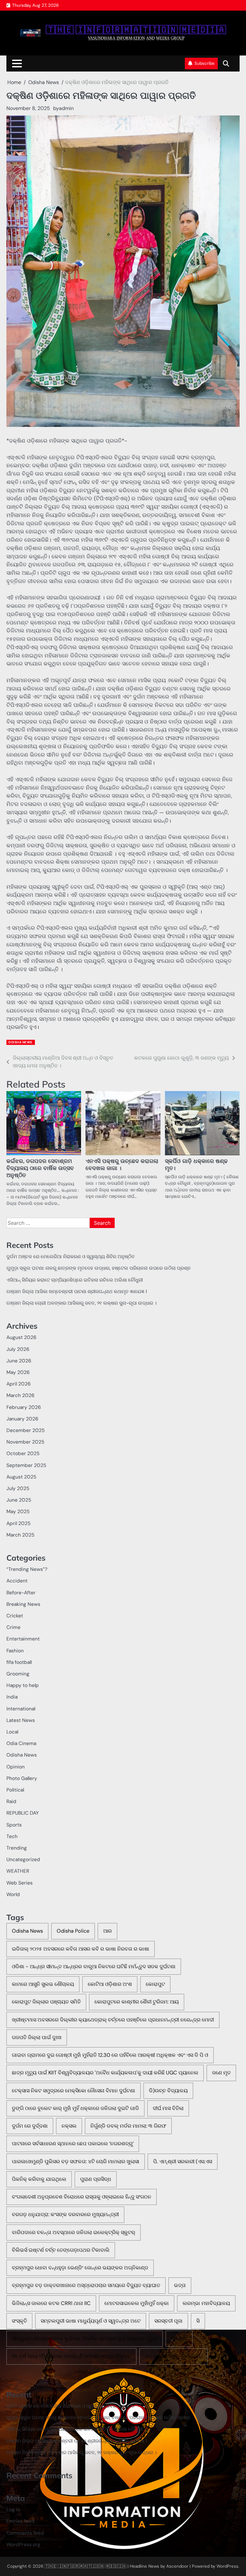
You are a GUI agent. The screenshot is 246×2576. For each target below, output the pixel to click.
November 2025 (25, 1442)
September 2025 (26, 1465)
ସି (198, 2321)
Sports (14, 1825)
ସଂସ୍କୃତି (19, 2321)
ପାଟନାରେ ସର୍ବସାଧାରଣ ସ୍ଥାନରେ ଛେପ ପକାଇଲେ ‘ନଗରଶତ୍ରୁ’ (73, 2144)
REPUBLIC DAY (23, 1813)
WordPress (227, 2566)
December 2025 (25, 1430)
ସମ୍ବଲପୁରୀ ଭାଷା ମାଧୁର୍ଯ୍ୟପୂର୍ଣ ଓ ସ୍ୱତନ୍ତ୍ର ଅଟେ (91, 2321)
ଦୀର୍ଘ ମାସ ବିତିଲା (168, 2108)
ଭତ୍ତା (180, 2285)
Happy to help (23, 1685)
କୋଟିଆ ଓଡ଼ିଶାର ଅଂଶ (110, 1984)
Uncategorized (23, 1860)
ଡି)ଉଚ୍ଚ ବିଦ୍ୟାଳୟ (168, 2091)
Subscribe (205, 63)
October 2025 (23, 1453)
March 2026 (20, 1395)
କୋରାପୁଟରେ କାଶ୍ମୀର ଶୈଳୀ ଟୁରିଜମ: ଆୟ (137, 2002)
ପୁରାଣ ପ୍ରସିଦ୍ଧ (96, 2179)
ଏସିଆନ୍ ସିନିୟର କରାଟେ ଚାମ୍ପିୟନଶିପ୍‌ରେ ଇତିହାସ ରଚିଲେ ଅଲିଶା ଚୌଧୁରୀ (75, 1280)
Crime (13, 1627)
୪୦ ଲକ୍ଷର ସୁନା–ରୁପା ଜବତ (173, 2356)
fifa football (19, 1662)
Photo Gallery (22, 1778)
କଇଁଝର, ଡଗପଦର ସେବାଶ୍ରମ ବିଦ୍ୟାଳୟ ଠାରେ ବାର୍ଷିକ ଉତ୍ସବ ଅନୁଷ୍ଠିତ (40, 1168)
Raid (11, 1801)
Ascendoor (177, 2566)
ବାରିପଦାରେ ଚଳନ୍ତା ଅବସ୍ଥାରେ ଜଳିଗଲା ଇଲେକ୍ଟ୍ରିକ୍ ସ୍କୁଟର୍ (74, 2232)
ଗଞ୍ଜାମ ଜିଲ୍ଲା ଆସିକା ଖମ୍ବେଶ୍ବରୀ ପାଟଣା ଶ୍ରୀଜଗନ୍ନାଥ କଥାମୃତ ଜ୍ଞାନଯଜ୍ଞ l (77, 1292)
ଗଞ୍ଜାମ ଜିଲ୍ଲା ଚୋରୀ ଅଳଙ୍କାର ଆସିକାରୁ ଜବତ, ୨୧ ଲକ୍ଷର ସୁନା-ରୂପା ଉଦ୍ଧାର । (82, 1303)
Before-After (21, 1593)
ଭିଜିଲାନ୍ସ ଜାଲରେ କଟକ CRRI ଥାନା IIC (51, 2303)
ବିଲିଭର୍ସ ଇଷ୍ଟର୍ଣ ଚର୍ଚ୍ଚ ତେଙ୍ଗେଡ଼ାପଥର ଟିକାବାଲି (61, 2250)
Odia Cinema (21, 1743)
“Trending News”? (27, 1569)
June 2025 (19, 1500)
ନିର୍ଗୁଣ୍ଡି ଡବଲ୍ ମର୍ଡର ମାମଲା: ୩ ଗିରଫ (128, 2126)
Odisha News (20, 1042)
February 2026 (24, 1407)
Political (15, 1790)
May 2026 (18, 1372)
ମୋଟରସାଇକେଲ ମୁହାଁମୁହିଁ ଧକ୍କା (137, 2303)
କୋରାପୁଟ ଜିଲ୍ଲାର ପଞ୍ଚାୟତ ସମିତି (46, 2002)
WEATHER (18, 1871)
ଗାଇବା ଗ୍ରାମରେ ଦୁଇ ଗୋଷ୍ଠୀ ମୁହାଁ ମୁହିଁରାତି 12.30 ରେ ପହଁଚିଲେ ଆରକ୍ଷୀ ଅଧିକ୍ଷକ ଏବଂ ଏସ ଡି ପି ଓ (110, 2055)
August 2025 (21, 1477)
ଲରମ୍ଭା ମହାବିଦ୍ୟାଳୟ (206, 2303)
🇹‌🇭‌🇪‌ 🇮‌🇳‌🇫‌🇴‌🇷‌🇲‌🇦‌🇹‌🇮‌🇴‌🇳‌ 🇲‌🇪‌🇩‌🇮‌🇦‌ (136, 30)
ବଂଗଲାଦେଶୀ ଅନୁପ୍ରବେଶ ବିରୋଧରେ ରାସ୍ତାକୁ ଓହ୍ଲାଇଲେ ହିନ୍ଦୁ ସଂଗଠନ (82, 2197)
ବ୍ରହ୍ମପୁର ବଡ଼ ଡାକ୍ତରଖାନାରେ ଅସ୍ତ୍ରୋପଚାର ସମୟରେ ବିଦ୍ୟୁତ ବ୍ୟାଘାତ (86, 2285)
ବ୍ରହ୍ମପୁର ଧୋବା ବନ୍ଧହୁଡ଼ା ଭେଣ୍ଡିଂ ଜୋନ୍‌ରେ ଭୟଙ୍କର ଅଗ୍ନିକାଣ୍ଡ (80, 2268)
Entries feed (20, 2521)
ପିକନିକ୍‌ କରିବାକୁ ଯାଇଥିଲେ (39, 2179)
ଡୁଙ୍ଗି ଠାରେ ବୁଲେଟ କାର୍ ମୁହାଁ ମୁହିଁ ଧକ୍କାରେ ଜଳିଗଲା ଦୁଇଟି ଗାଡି (75, 2108)
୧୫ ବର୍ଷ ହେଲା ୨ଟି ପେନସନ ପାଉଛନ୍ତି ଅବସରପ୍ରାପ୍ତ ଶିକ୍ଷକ (71, 2356)
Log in (13, 2510)
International (21, 1709)
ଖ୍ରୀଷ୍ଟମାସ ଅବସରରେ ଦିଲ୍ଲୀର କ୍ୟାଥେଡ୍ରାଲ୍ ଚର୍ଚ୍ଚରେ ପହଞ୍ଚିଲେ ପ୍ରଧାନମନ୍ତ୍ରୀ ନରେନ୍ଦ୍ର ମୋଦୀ (113, 2020)
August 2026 (21, 1337)
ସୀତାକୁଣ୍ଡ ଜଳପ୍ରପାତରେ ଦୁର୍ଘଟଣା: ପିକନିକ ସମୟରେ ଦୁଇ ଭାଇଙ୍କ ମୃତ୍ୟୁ (85, 2339)
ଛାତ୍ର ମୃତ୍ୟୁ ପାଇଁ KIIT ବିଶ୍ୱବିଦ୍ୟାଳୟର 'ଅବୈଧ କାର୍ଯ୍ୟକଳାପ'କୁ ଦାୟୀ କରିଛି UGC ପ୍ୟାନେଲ (105, 2073)
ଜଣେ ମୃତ (221, 2073)
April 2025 (18, 1523)
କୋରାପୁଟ (155, 1984)
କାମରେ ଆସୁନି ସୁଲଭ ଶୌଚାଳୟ (43, 1984)
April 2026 (19, 1384)
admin (66, 108)
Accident (17, 1581)
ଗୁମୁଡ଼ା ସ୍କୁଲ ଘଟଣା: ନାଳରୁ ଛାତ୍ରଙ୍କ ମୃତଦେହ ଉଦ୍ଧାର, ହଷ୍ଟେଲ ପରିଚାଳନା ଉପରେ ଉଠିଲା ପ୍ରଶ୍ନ (98, 1268)
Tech (12, 1836)
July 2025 (18, 1488)
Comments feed (25, 2533)
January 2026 (22, 1419)
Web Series (20, 1883)
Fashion (15, 1651)
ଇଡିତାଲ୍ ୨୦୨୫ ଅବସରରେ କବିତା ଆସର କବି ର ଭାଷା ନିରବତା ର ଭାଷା (81, 1949)
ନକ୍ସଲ (69, 2126)
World (13, 1894)
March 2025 (20, 1535)
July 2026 (18, 1349)
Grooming (18, 1674)
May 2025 (18, 1512)
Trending (17, 1848)
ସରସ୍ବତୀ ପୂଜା (168, 2321)
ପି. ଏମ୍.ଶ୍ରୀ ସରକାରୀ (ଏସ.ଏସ (183, 2161)
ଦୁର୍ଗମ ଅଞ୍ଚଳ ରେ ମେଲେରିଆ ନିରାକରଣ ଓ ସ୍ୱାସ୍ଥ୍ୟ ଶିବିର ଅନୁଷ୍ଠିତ (71, 1257)
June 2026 (19, 1361)
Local (12, 1732)
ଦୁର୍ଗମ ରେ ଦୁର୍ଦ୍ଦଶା (30, 2126)
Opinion (16, 1767)
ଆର (107, 1931)
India (12, 1697)
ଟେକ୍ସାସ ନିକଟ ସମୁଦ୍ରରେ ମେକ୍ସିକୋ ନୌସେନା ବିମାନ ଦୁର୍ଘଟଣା (74, 2091)
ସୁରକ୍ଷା (179, 2339)
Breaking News (23, 1604)
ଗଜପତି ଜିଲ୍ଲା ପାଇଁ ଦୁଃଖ (37, 2037)
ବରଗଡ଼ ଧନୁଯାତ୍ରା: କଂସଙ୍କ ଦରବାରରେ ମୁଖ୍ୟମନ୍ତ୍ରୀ (65, 2214)
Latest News (21, 1720)
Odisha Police (73, 1931)
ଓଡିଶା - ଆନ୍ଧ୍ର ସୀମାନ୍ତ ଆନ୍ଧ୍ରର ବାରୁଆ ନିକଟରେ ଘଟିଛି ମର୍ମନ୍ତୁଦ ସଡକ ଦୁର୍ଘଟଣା (94, 1966)
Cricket (15, 1616)
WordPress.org (23, 2545)
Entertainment (23, 1639)
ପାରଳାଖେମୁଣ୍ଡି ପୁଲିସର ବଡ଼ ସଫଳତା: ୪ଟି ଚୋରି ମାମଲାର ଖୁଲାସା (76, 2161)
